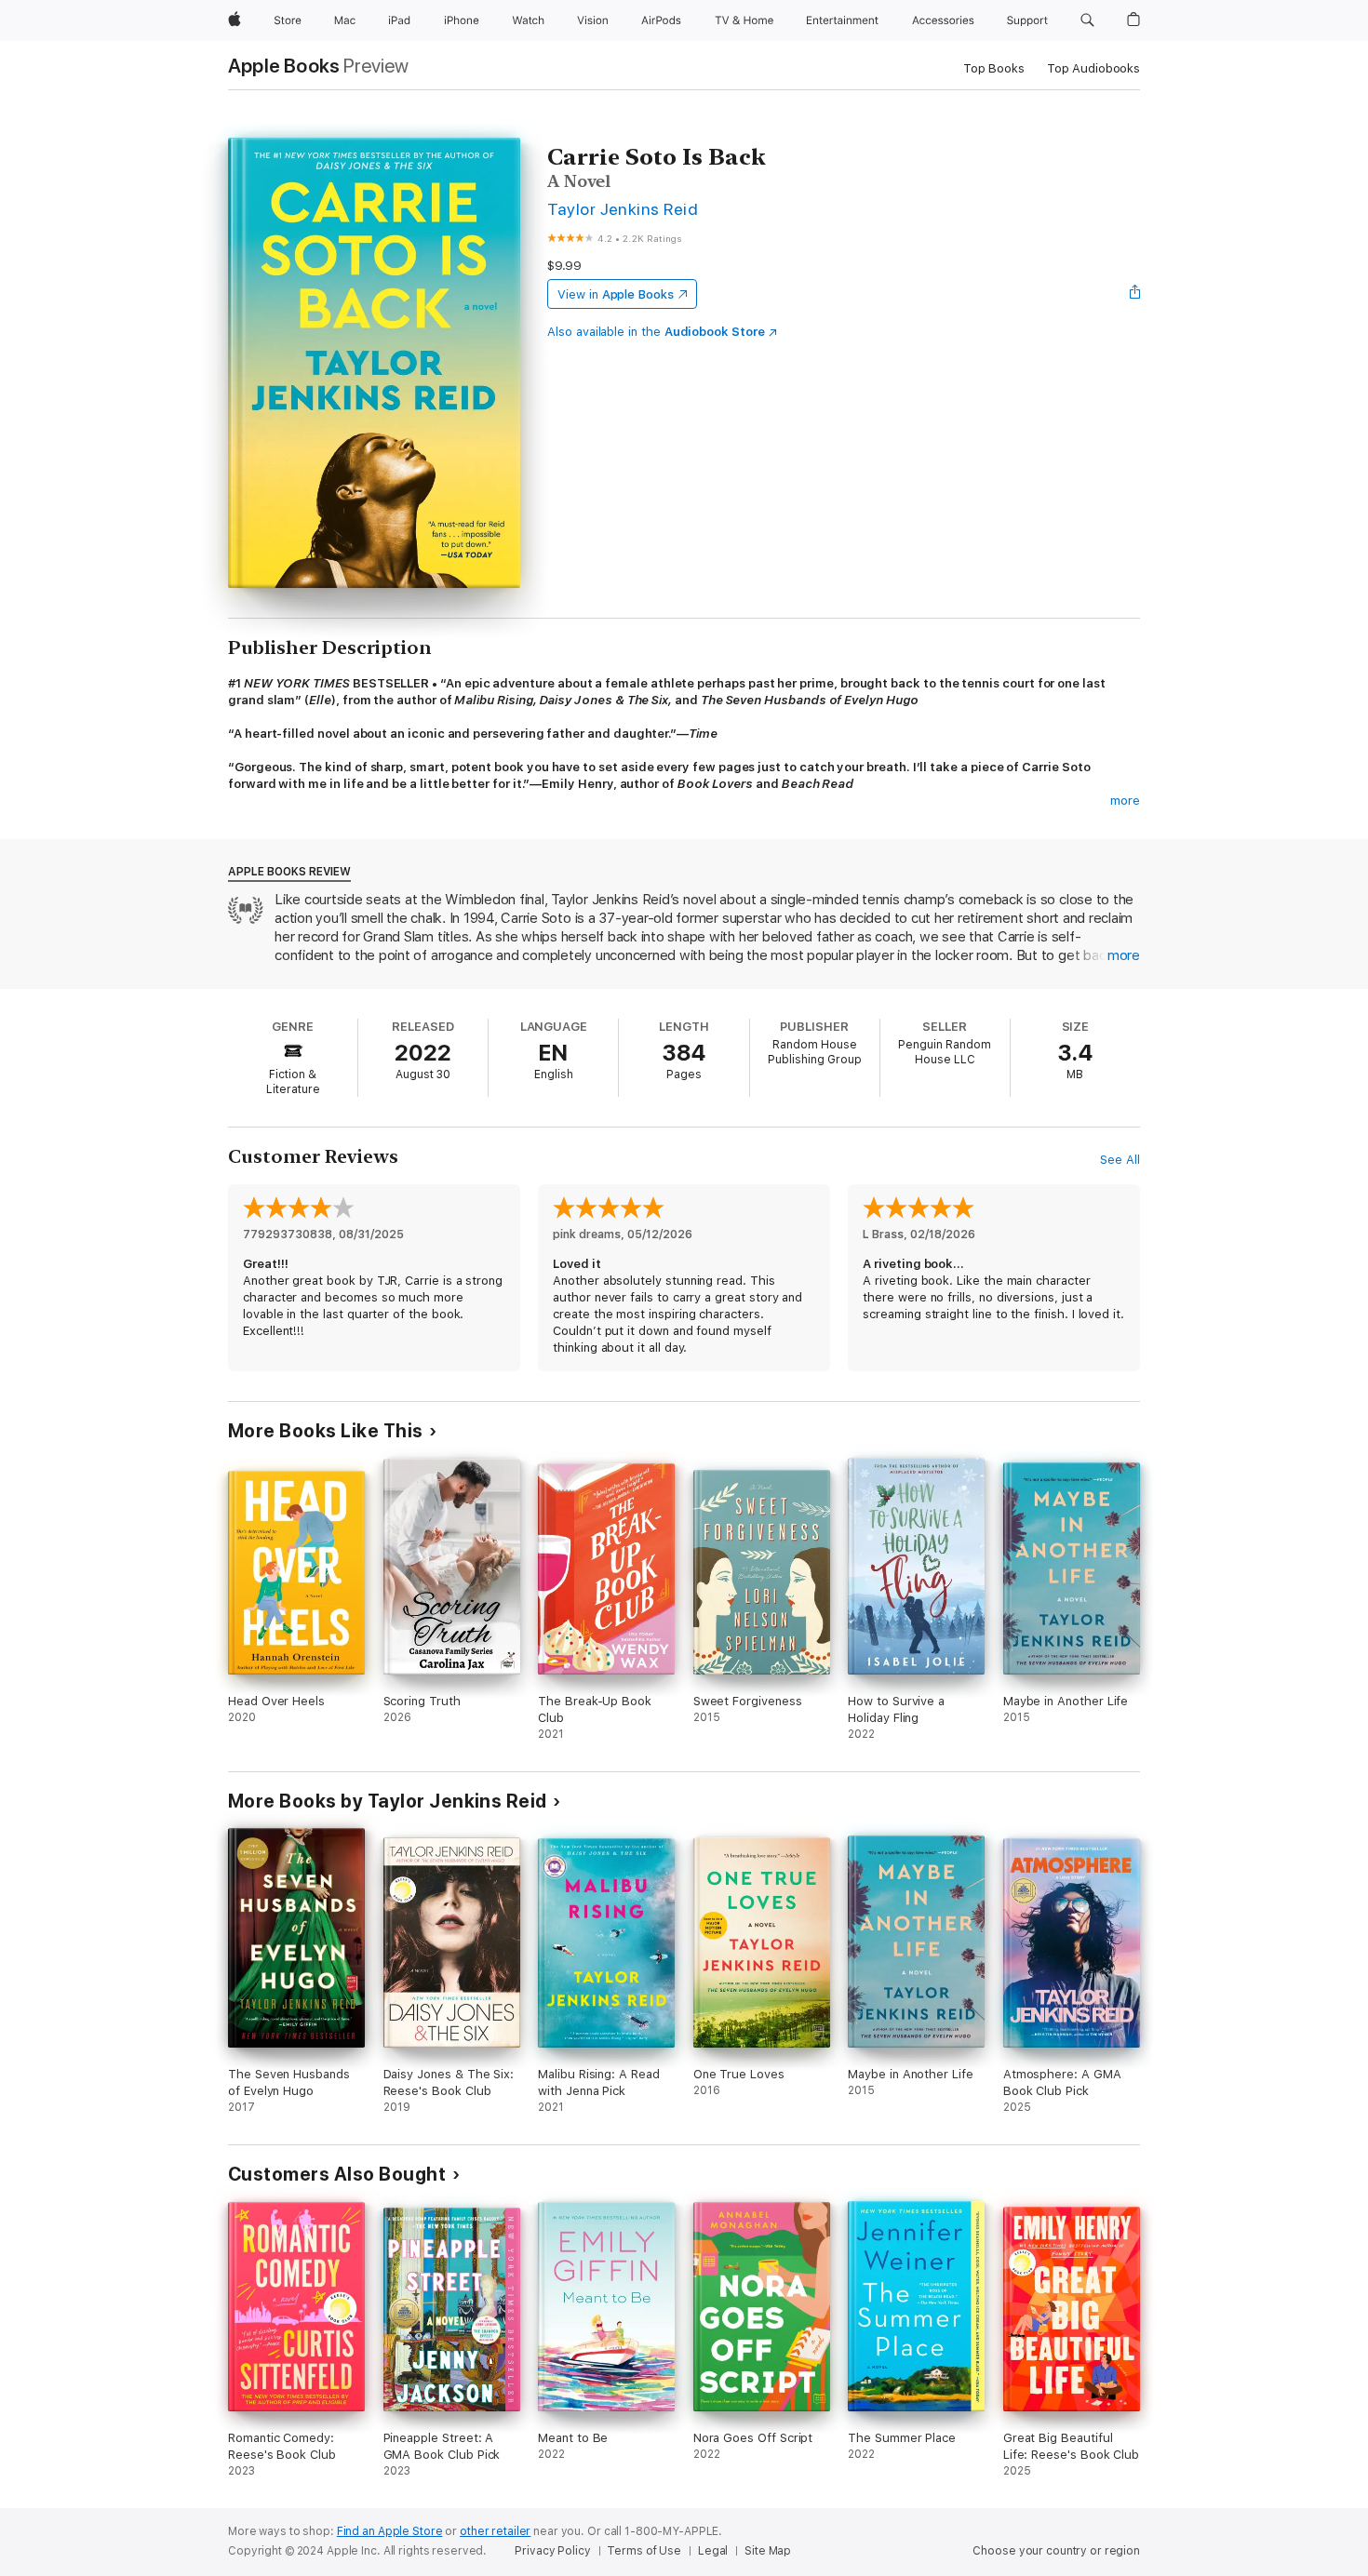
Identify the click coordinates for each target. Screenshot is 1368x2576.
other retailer (495, 2531)
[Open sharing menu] (1135, 294)
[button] (1087, 20)
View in (616, 294)
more (1125, 801)
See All (1120, 1160)
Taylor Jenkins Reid (623, 209)
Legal (713, 2551)
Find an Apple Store (390, 2531)
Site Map (768, 2551)
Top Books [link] (994, 68)
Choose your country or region (1056, 2551)
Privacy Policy (552, 2551)
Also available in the (656, 332)
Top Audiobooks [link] (1093, 68)
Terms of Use (644, 2551)
